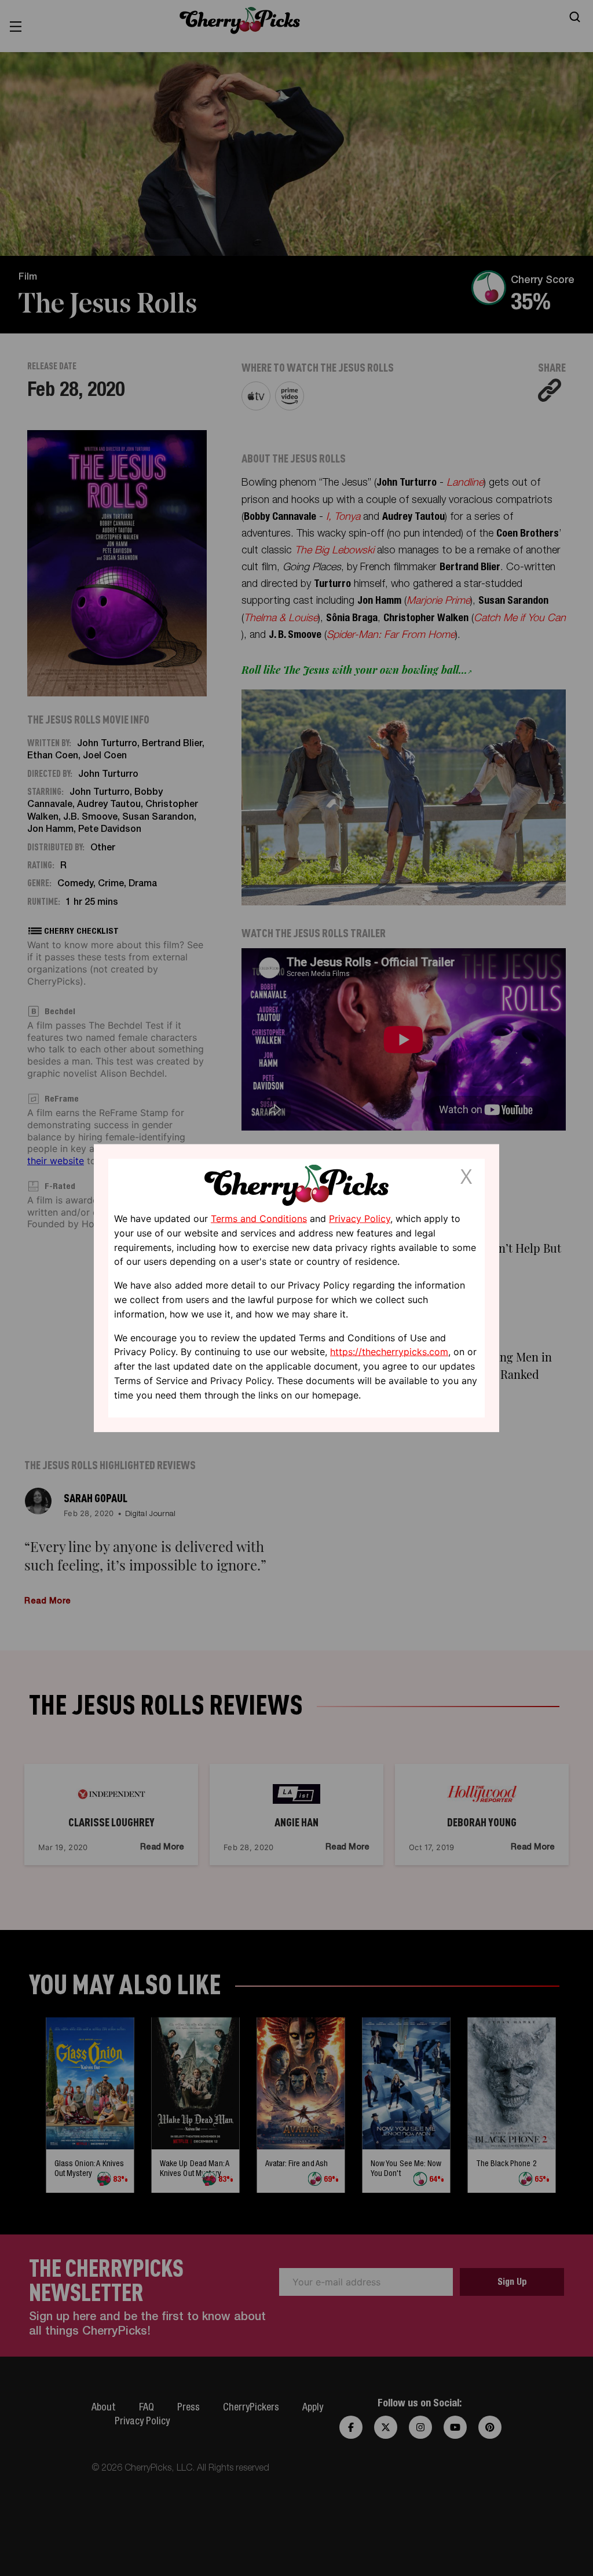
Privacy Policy (360, 1219)
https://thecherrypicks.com (389, 1352)
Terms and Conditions (259, 1219)
